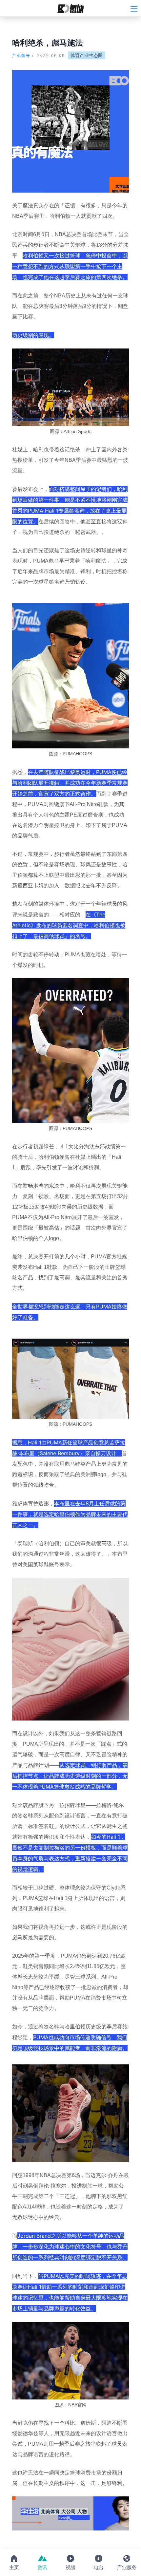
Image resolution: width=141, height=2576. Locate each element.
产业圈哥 (21, 56)
